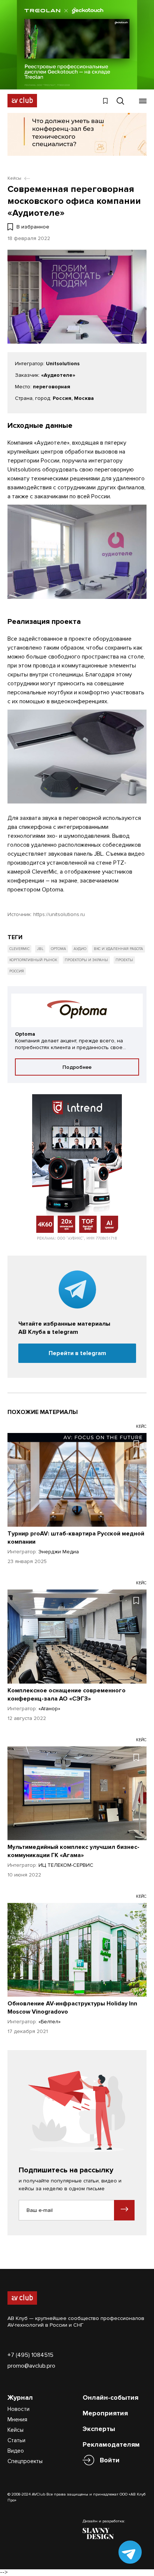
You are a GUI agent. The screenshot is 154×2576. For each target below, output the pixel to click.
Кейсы (16, 2430)
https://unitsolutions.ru (59, 914)
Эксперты (99, 2429)
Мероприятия (105, 2413)
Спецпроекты (25, 2461)
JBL (40, 949)
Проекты (124, 960)
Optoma (58, 949)
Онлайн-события (110, 2397)
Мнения (17, 2419)
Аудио (80, 949)
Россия (17, 971)
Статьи (16, 2440)
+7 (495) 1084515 (30, 2355)
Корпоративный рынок (33, 960)
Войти (110, 2460)
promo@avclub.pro (31, 2366)
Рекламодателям (111, 2444)
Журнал (20, 2397)
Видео (16, 2451)
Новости (19, 2409)
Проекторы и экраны (86, 960)
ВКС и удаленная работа (118, 949)
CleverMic (19, 949)
